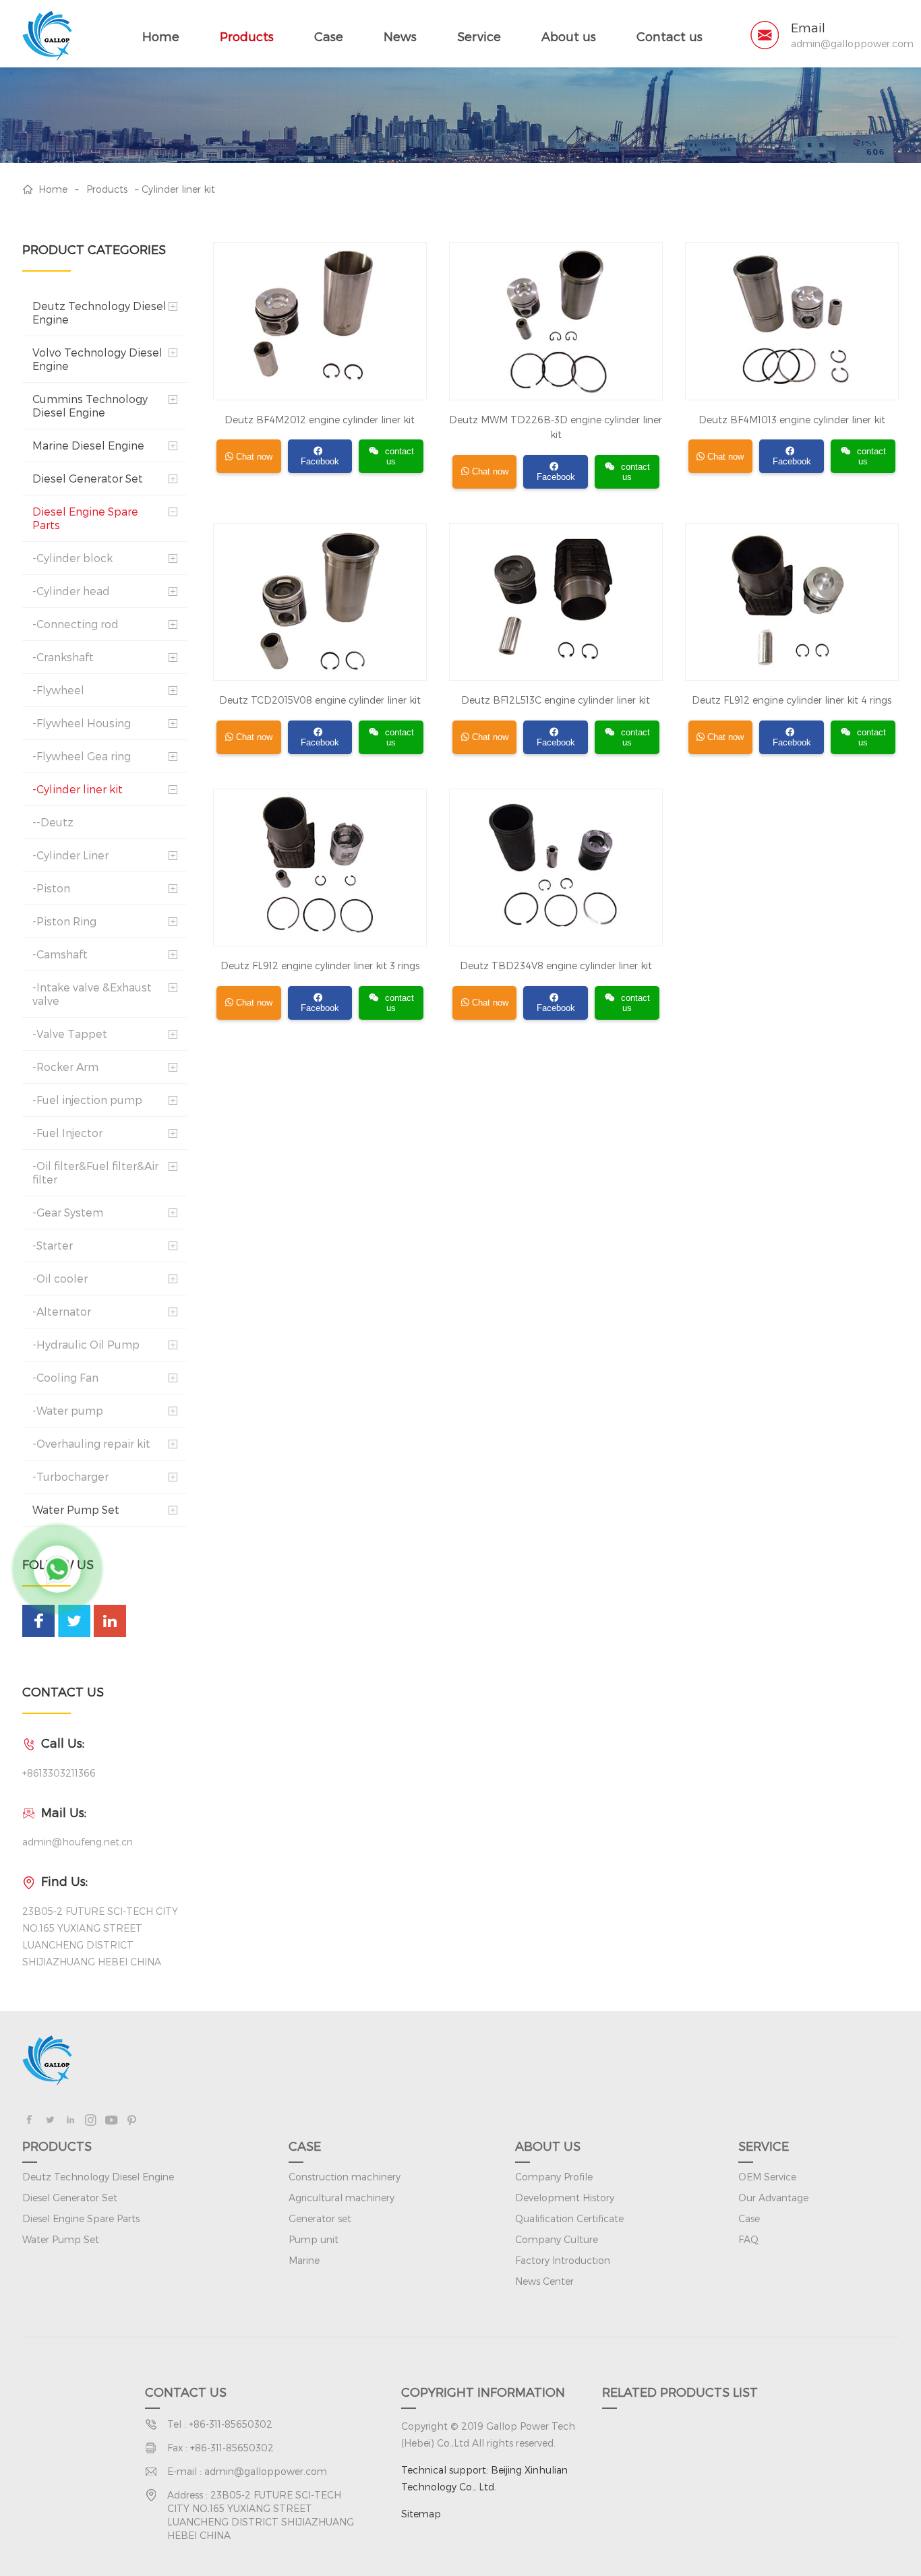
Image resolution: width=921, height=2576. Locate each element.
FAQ (748, 2239)
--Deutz (53, 822)
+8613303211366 (59, 1773)
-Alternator (62, 1311)
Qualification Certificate (569, 2218)
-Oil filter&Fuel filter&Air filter (95, 1172)
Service (479, 36)
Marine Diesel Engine (88, 445)
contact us (399, 456)
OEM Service (767, 2177)
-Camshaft (60, 954)
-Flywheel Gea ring (82, 756)
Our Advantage (773, 2198)
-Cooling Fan (65, 1377)
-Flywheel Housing (82, 723)
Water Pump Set (76, 1509)
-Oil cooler (60, 1278)
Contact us (670, 36)
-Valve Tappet (70, 1034)
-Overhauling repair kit (91, 1443)
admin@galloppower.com (852, 44)
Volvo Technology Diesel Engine (97, 359)
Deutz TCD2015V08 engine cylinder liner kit (320, 700)
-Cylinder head (71, 591)
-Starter (53, 1245)
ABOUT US (548, 2146)
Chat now (253, 457)
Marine (304, 2260)
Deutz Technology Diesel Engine (99, 312)
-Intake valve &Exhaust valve (92, 994)
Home (161, 36)
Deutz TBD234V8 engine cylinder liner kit (556, 965)
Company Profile (554, 2177)
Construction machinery (345, 2177)
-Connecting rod (76, 624)
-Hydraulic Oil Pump (86, 1344)
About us (569, 36)
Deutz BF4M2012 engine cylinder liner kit (320, 420)
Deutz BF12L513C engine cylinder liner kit (556, 700)
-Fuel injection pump (87, 1100)
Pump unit (314, 2239)
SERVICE (764, 2146)
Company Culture (557, 2239)
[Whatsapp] (57, 1569)
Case (329, 36)
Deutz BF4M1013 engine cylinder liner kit (792, 420)
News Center (544, 2281)
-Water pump (68, 1410)
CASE (305, 2146)
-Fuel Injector (67, 1133)
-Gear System (68, 1212)
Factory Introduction (563, 2260)
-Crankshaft (63, 657)
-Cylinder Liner (70, 855)
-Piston (51, 888)
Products (247, 36)
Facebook (320, 461)
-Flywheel (58, 690)
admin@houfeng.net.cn (78, 1842)
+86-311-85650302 (231, 2424)
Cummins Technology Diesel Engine (90, 405)
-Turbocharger (70, 1476)
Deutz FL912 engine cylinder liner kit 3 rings (320, 965)
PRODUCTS (57, 2146)
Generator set (320, 2218)
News (400, 36)
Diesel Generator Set (88, 478)
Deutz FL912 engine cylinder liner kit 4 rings (792, 700)
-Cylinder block (72, 558)
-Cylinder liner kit (78, 789)
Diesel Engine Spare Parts (85, 518)
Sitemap (421, 2514)
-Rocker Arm (65, 1067)
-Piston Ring (64, 921)
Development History (565, 2198)
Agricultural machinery (341, 2198)
